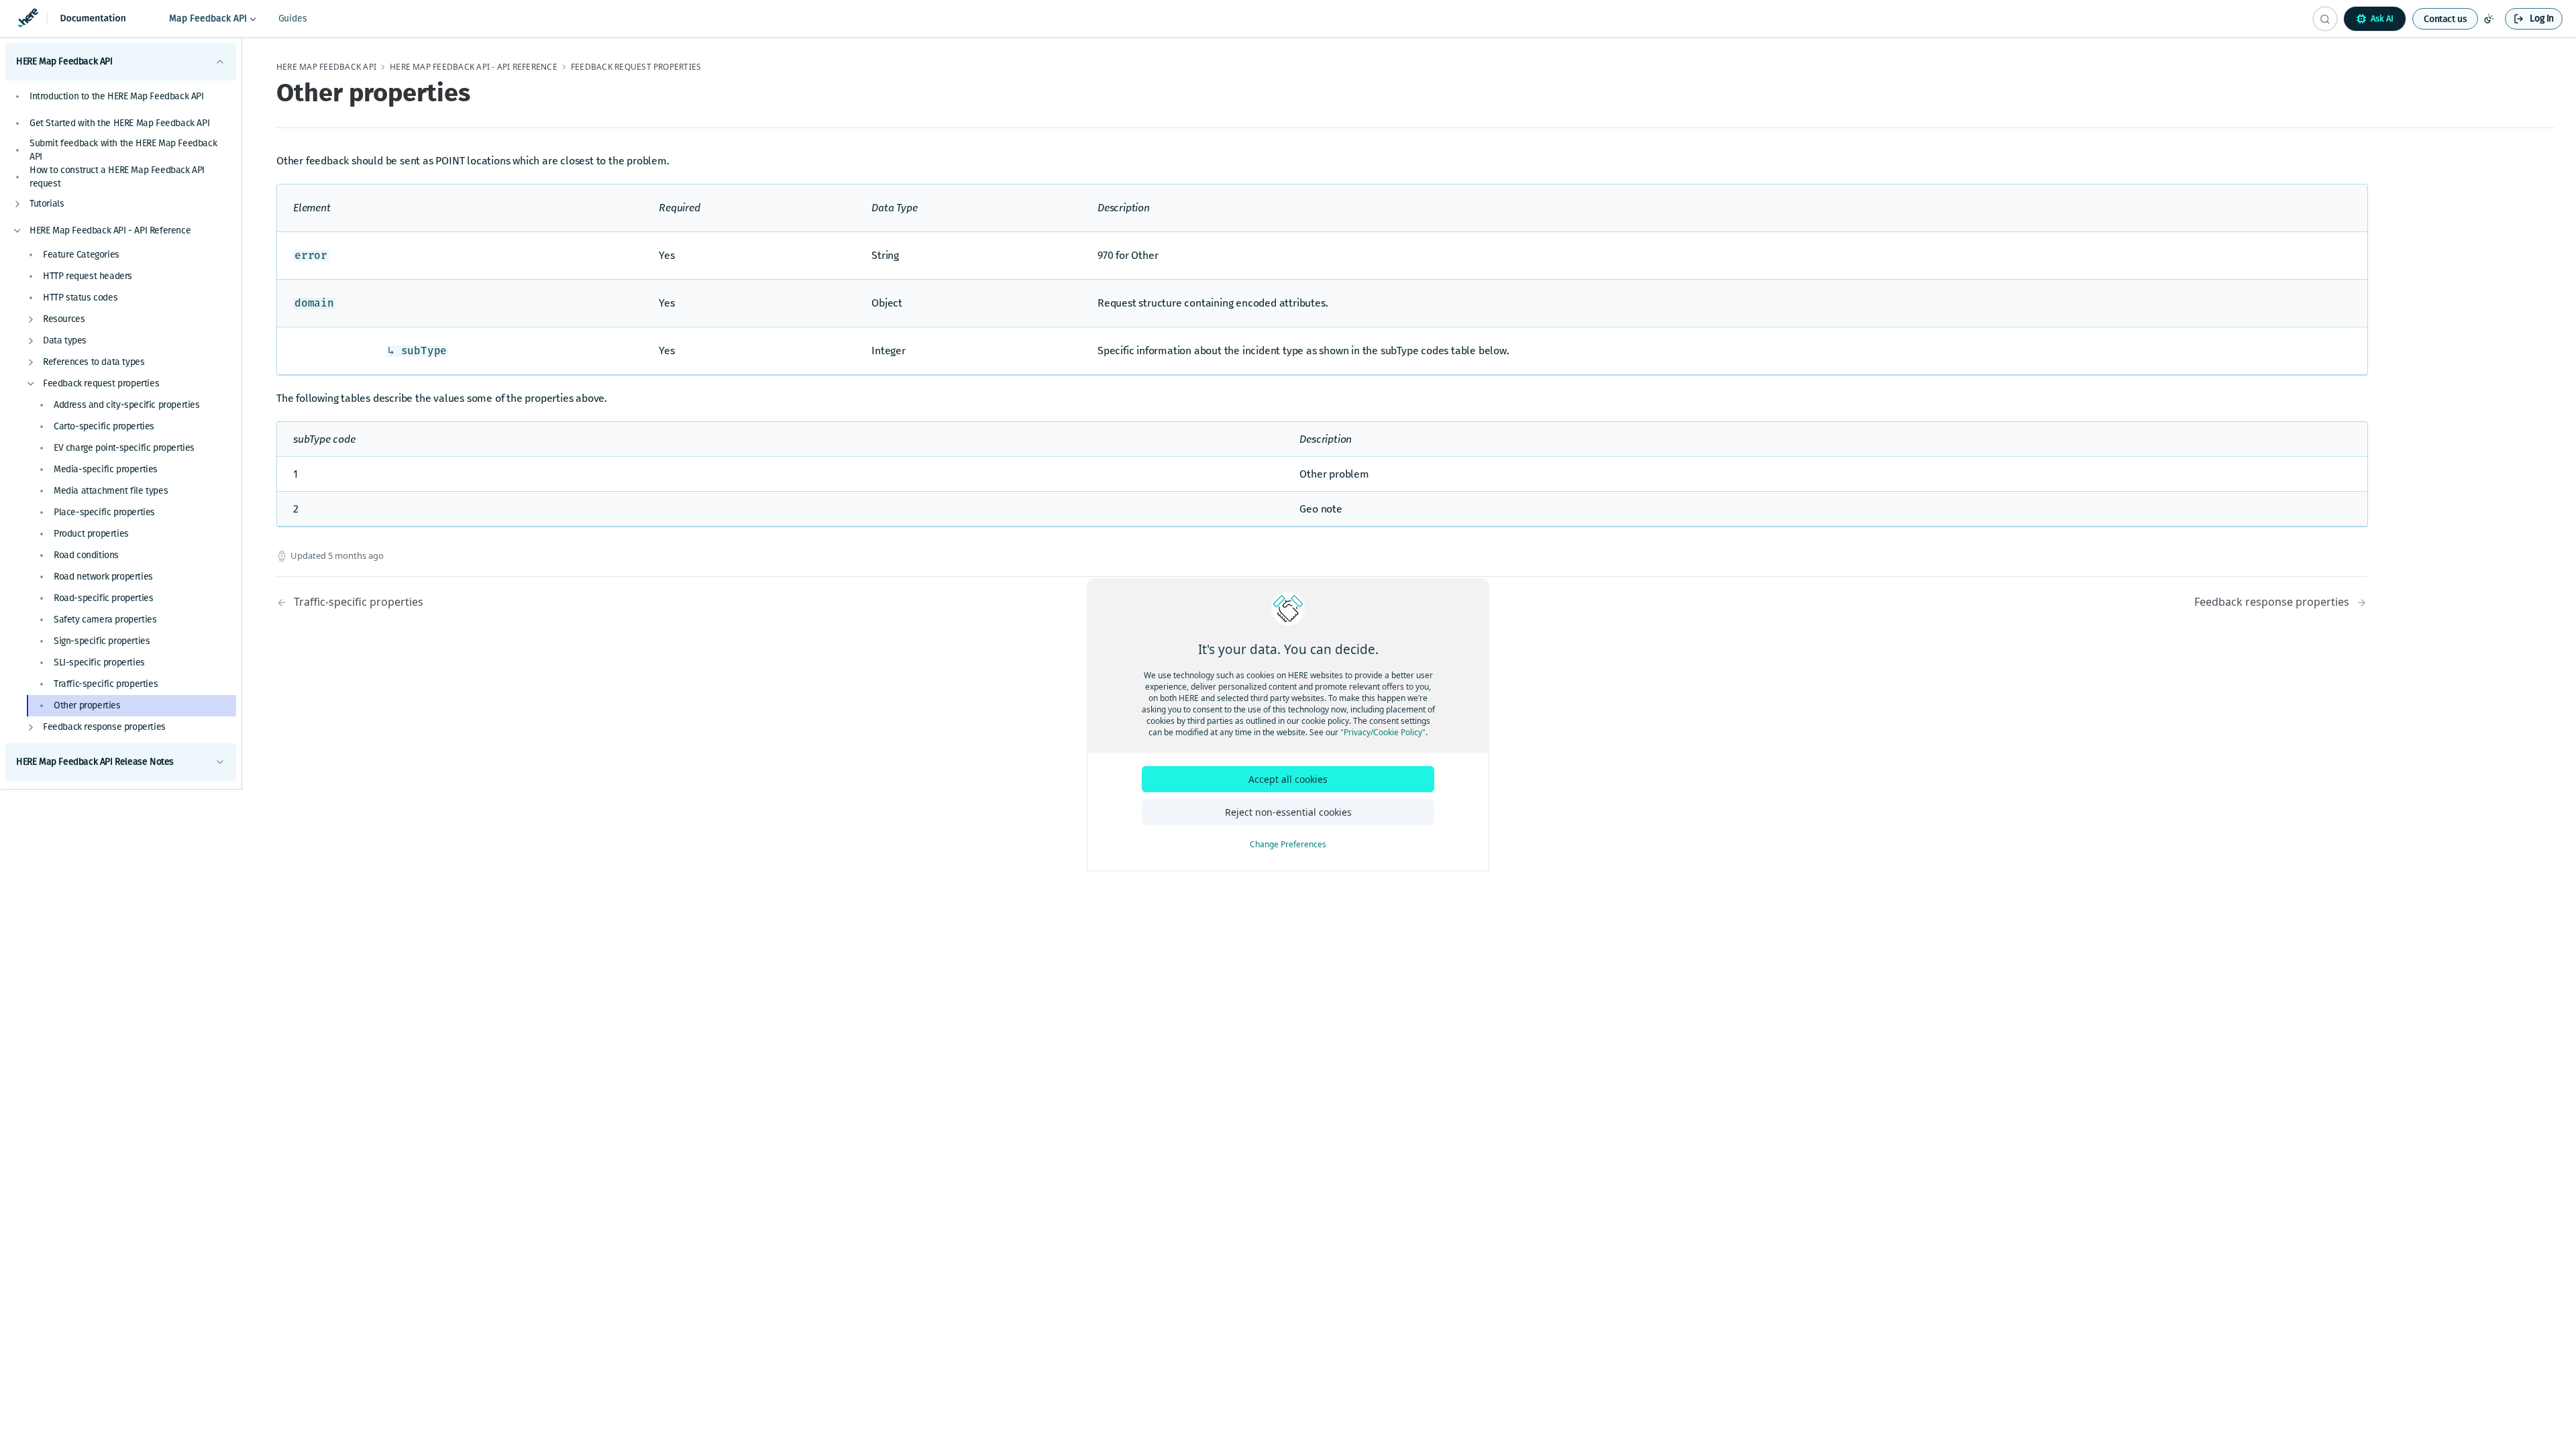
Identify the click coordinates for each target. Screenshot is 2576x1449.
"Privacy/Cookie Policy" (1383, 732)
